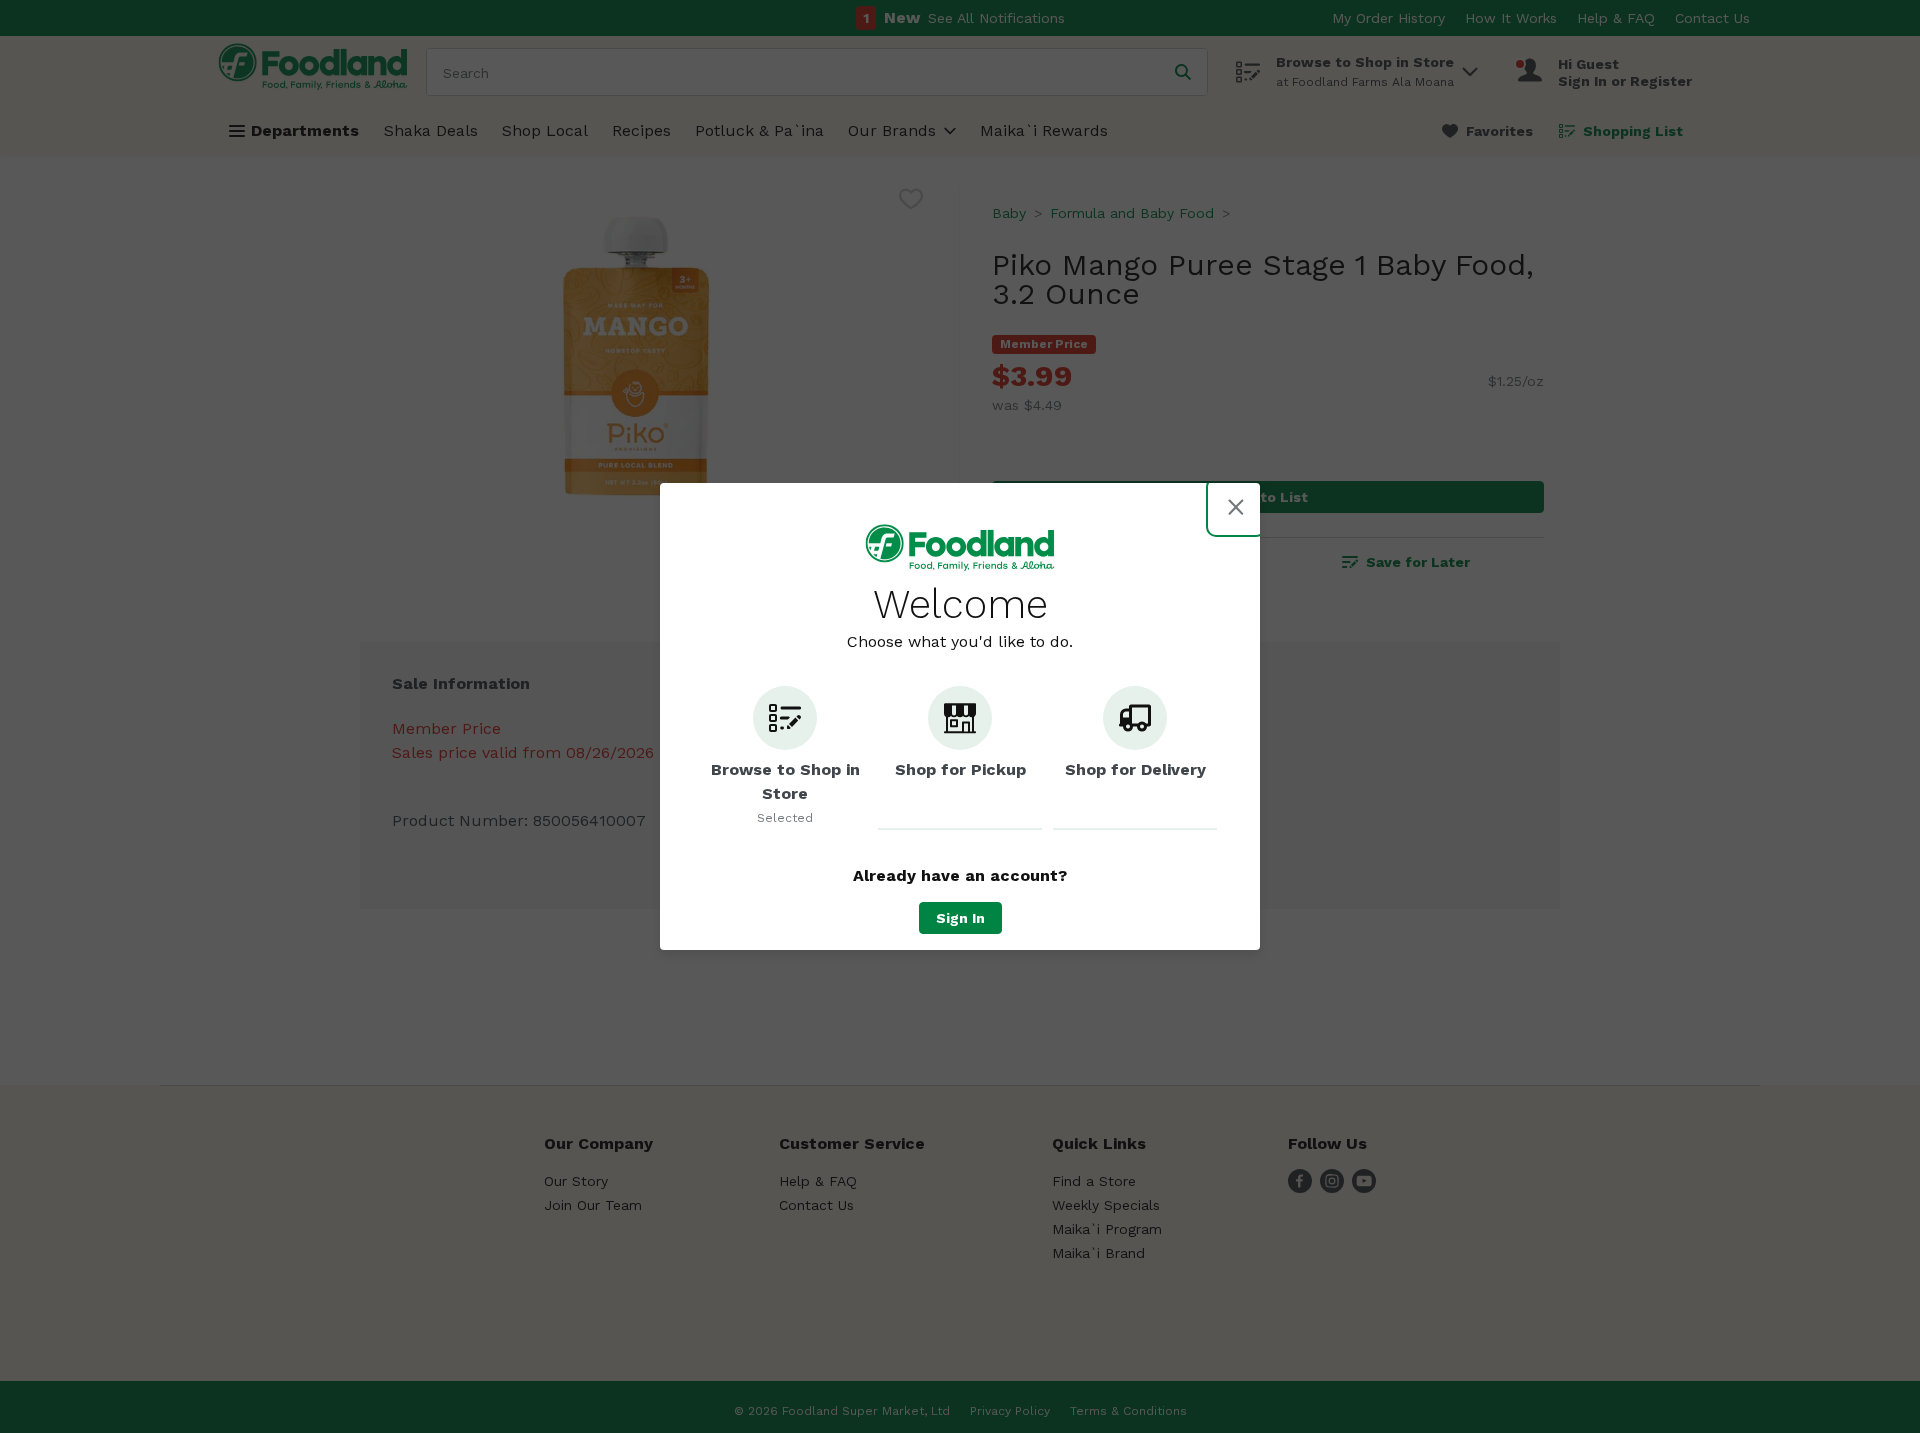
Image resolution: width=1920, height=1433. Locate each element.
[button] (785, 758)
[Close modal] (1236, 507)
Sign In (960, 918)
